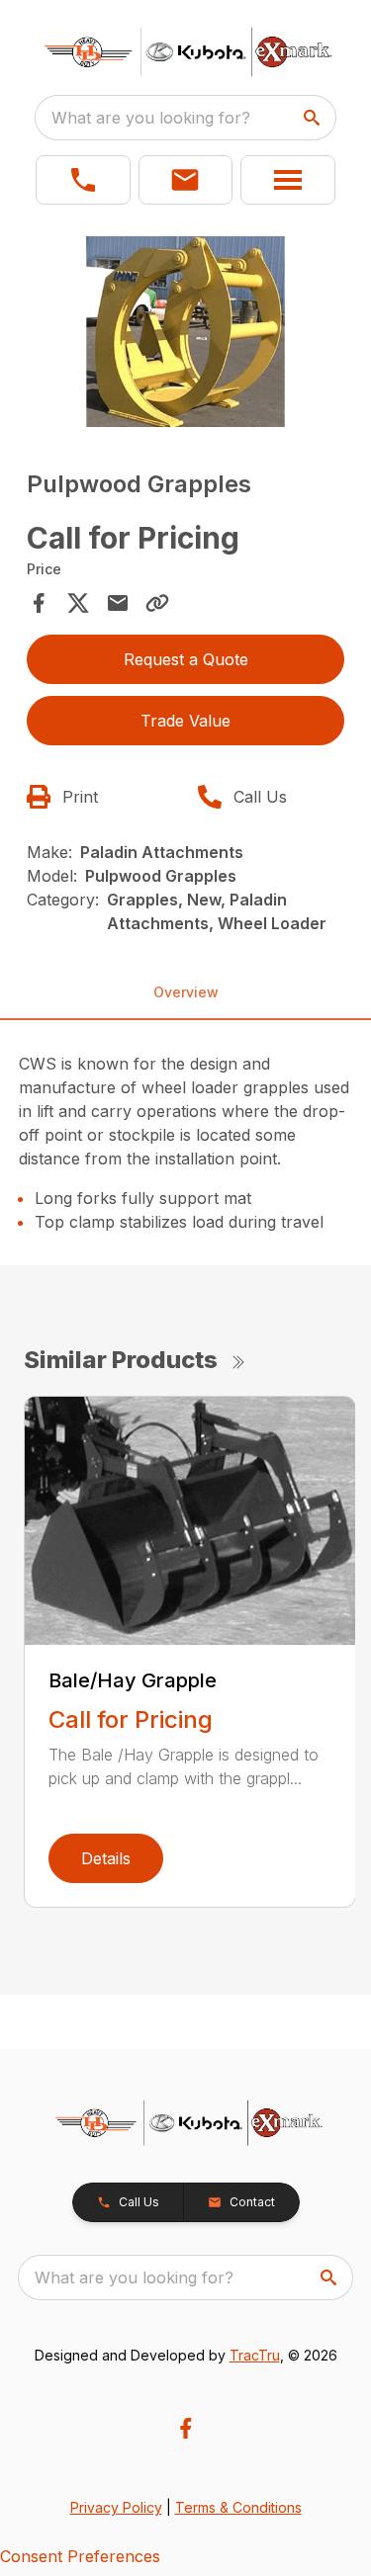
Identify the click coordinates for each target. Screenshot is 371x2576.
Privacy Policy (116, 2507)
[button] (83, 180)
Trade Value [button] (185, 721)
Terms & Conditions (238, 2507)
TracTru (255, 2355)
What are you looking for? (151, 118)
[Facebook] (185, 2428)
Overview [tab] (186, 992)
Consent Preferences (80, 2556)
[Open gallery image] (186, 332)
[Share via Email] (118, 603)
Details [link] (106, 1858)
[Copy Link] (157, 603)
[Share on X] (78, 603)
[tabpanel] (186, 335)
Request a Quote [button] (186, 659)
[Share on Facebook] (39, 603)
